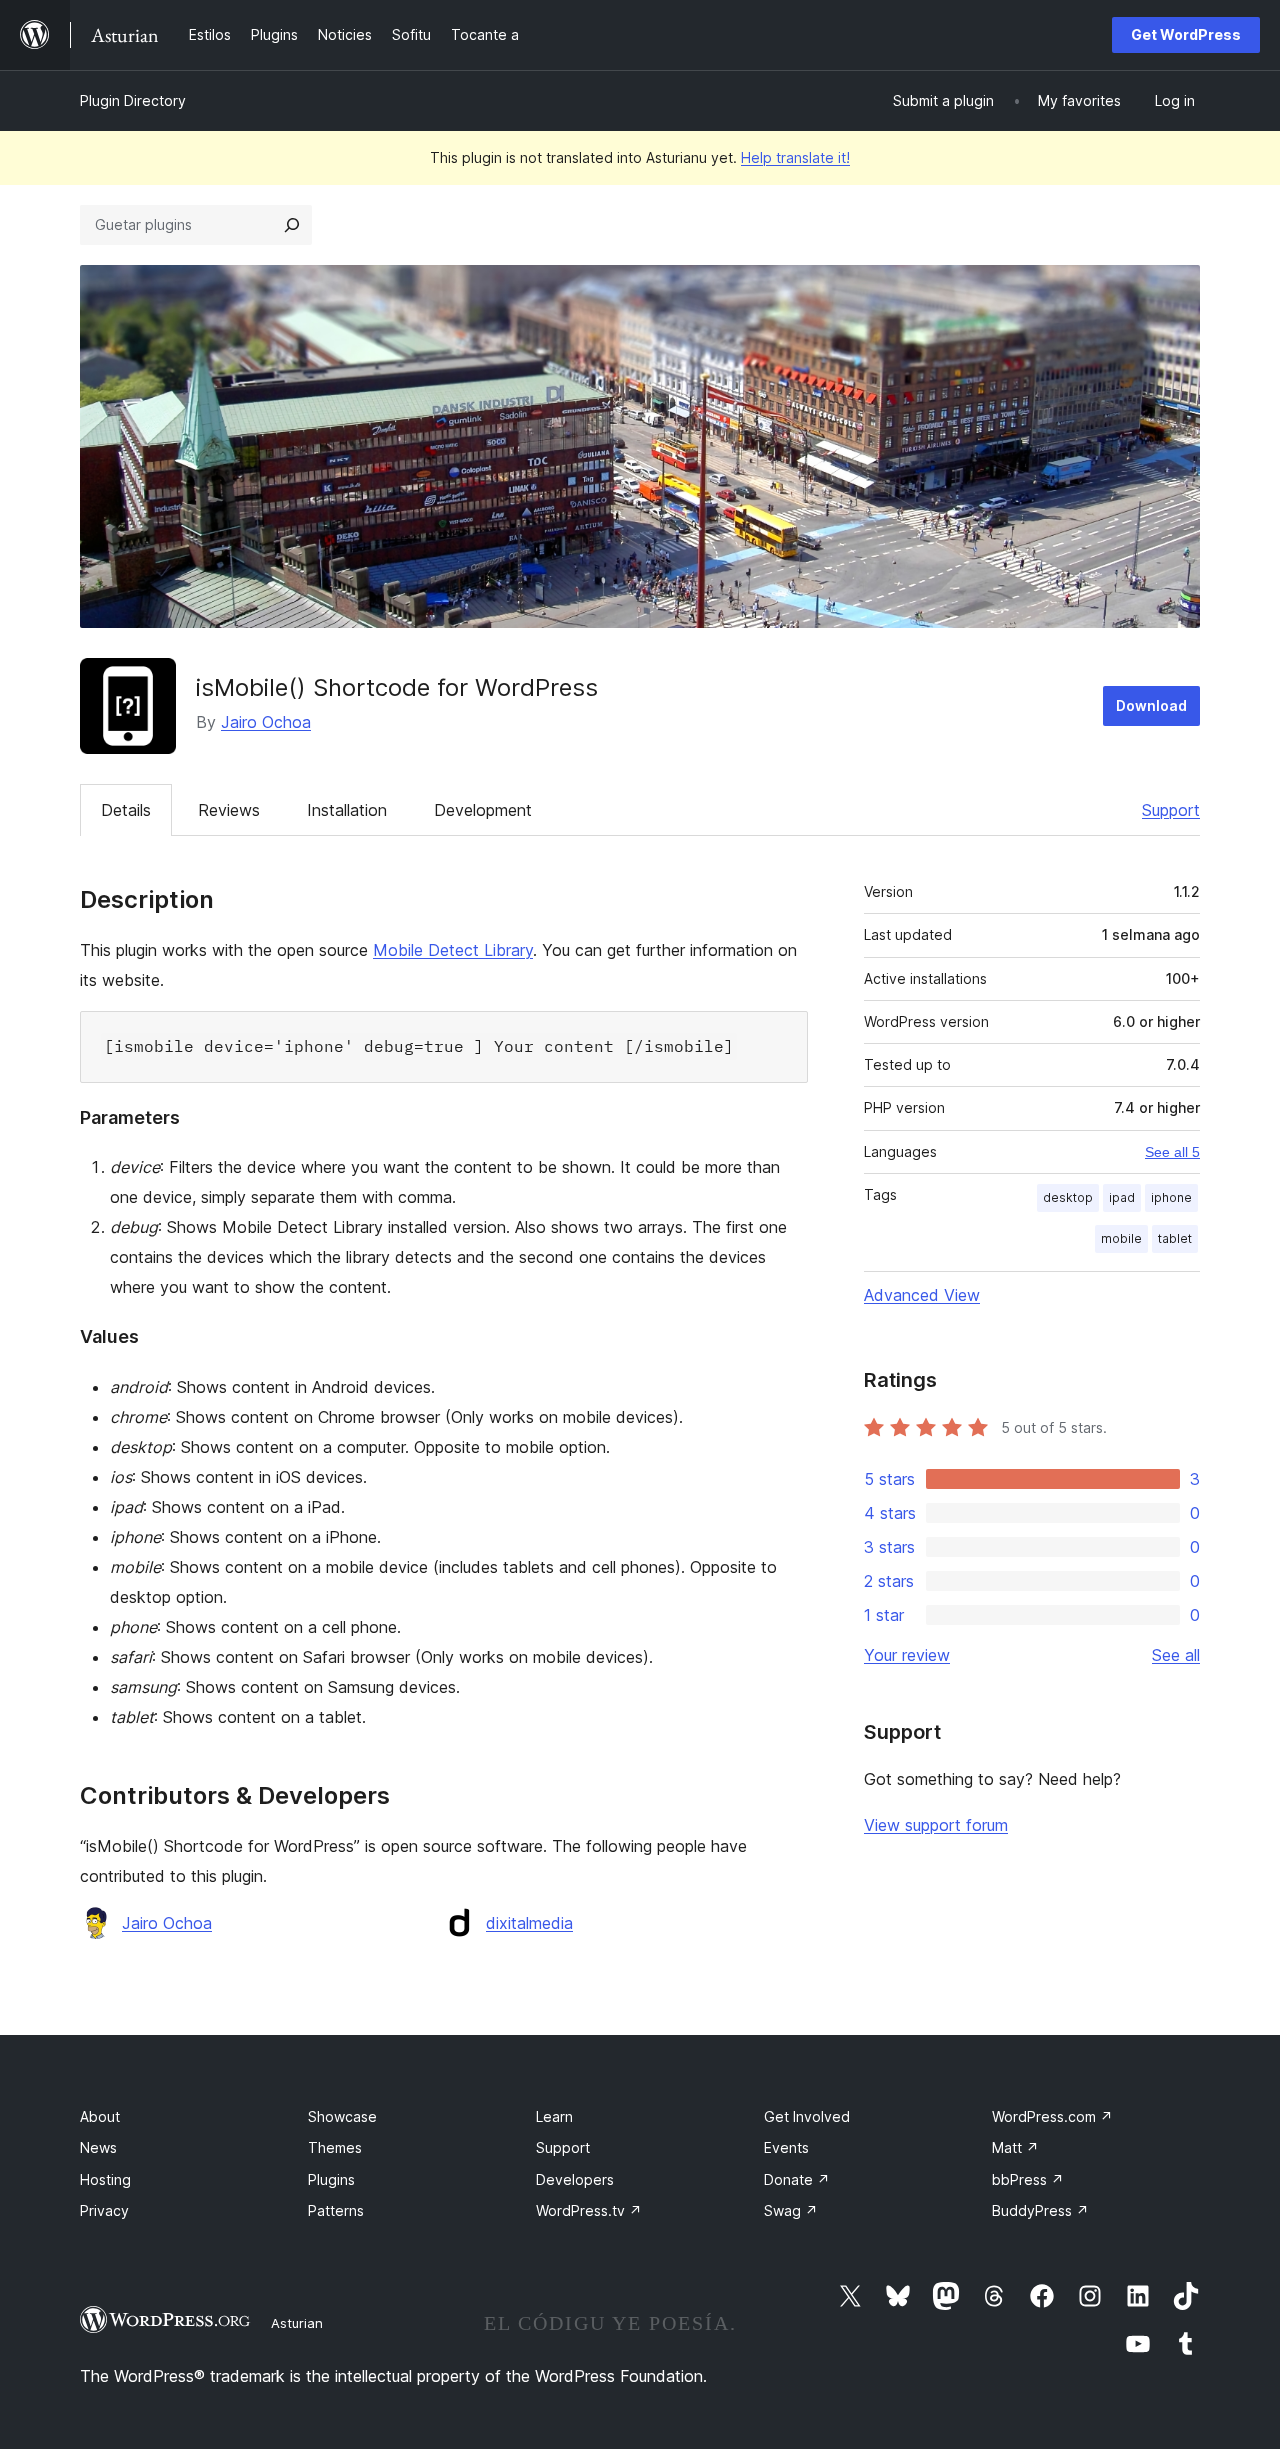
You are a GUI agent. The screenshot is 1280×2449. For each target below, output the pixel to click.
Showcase (342, 2116)
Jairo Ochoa (266, 722)
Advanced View (922, 1295)
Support (1171, 810)
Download (1151, 705)
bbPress (1028, 2179)
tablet (1175, 1238)
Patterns (336, 2210)
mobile (1121, 1238)
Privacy (104, 2210)
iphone (1171, 1197)
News (98, 2147)
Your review (907, 1655)
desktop (1068, 1197)
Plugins (331, 2179)
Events (786, 2147)
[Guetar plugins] (292, 225)
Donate (797, 2179)
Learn (554, 2116)
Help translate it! (795, 157)
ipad (1122, 1197)
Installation (347, 810)
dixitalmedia (529, 1923)
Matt (1015, 2147)
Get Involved (807, 2116)
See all (1176, 1655)
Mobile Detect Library (453, 950)
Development (483, 810)
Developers (575, 2179)
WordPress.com (1052, 2116)
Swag (791, 2210)
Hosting (105, 2179)
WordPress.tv (589, 2210)
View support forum (936, 1825)
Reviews (229, 810)
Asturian (297, 2323)
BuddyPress (1040, 2210)
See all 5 (1172, 1152)
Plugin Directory (133, 100)
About (100, 2116)
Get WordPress (1186, 34)
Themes (335, 2147)
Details (126, 810)
